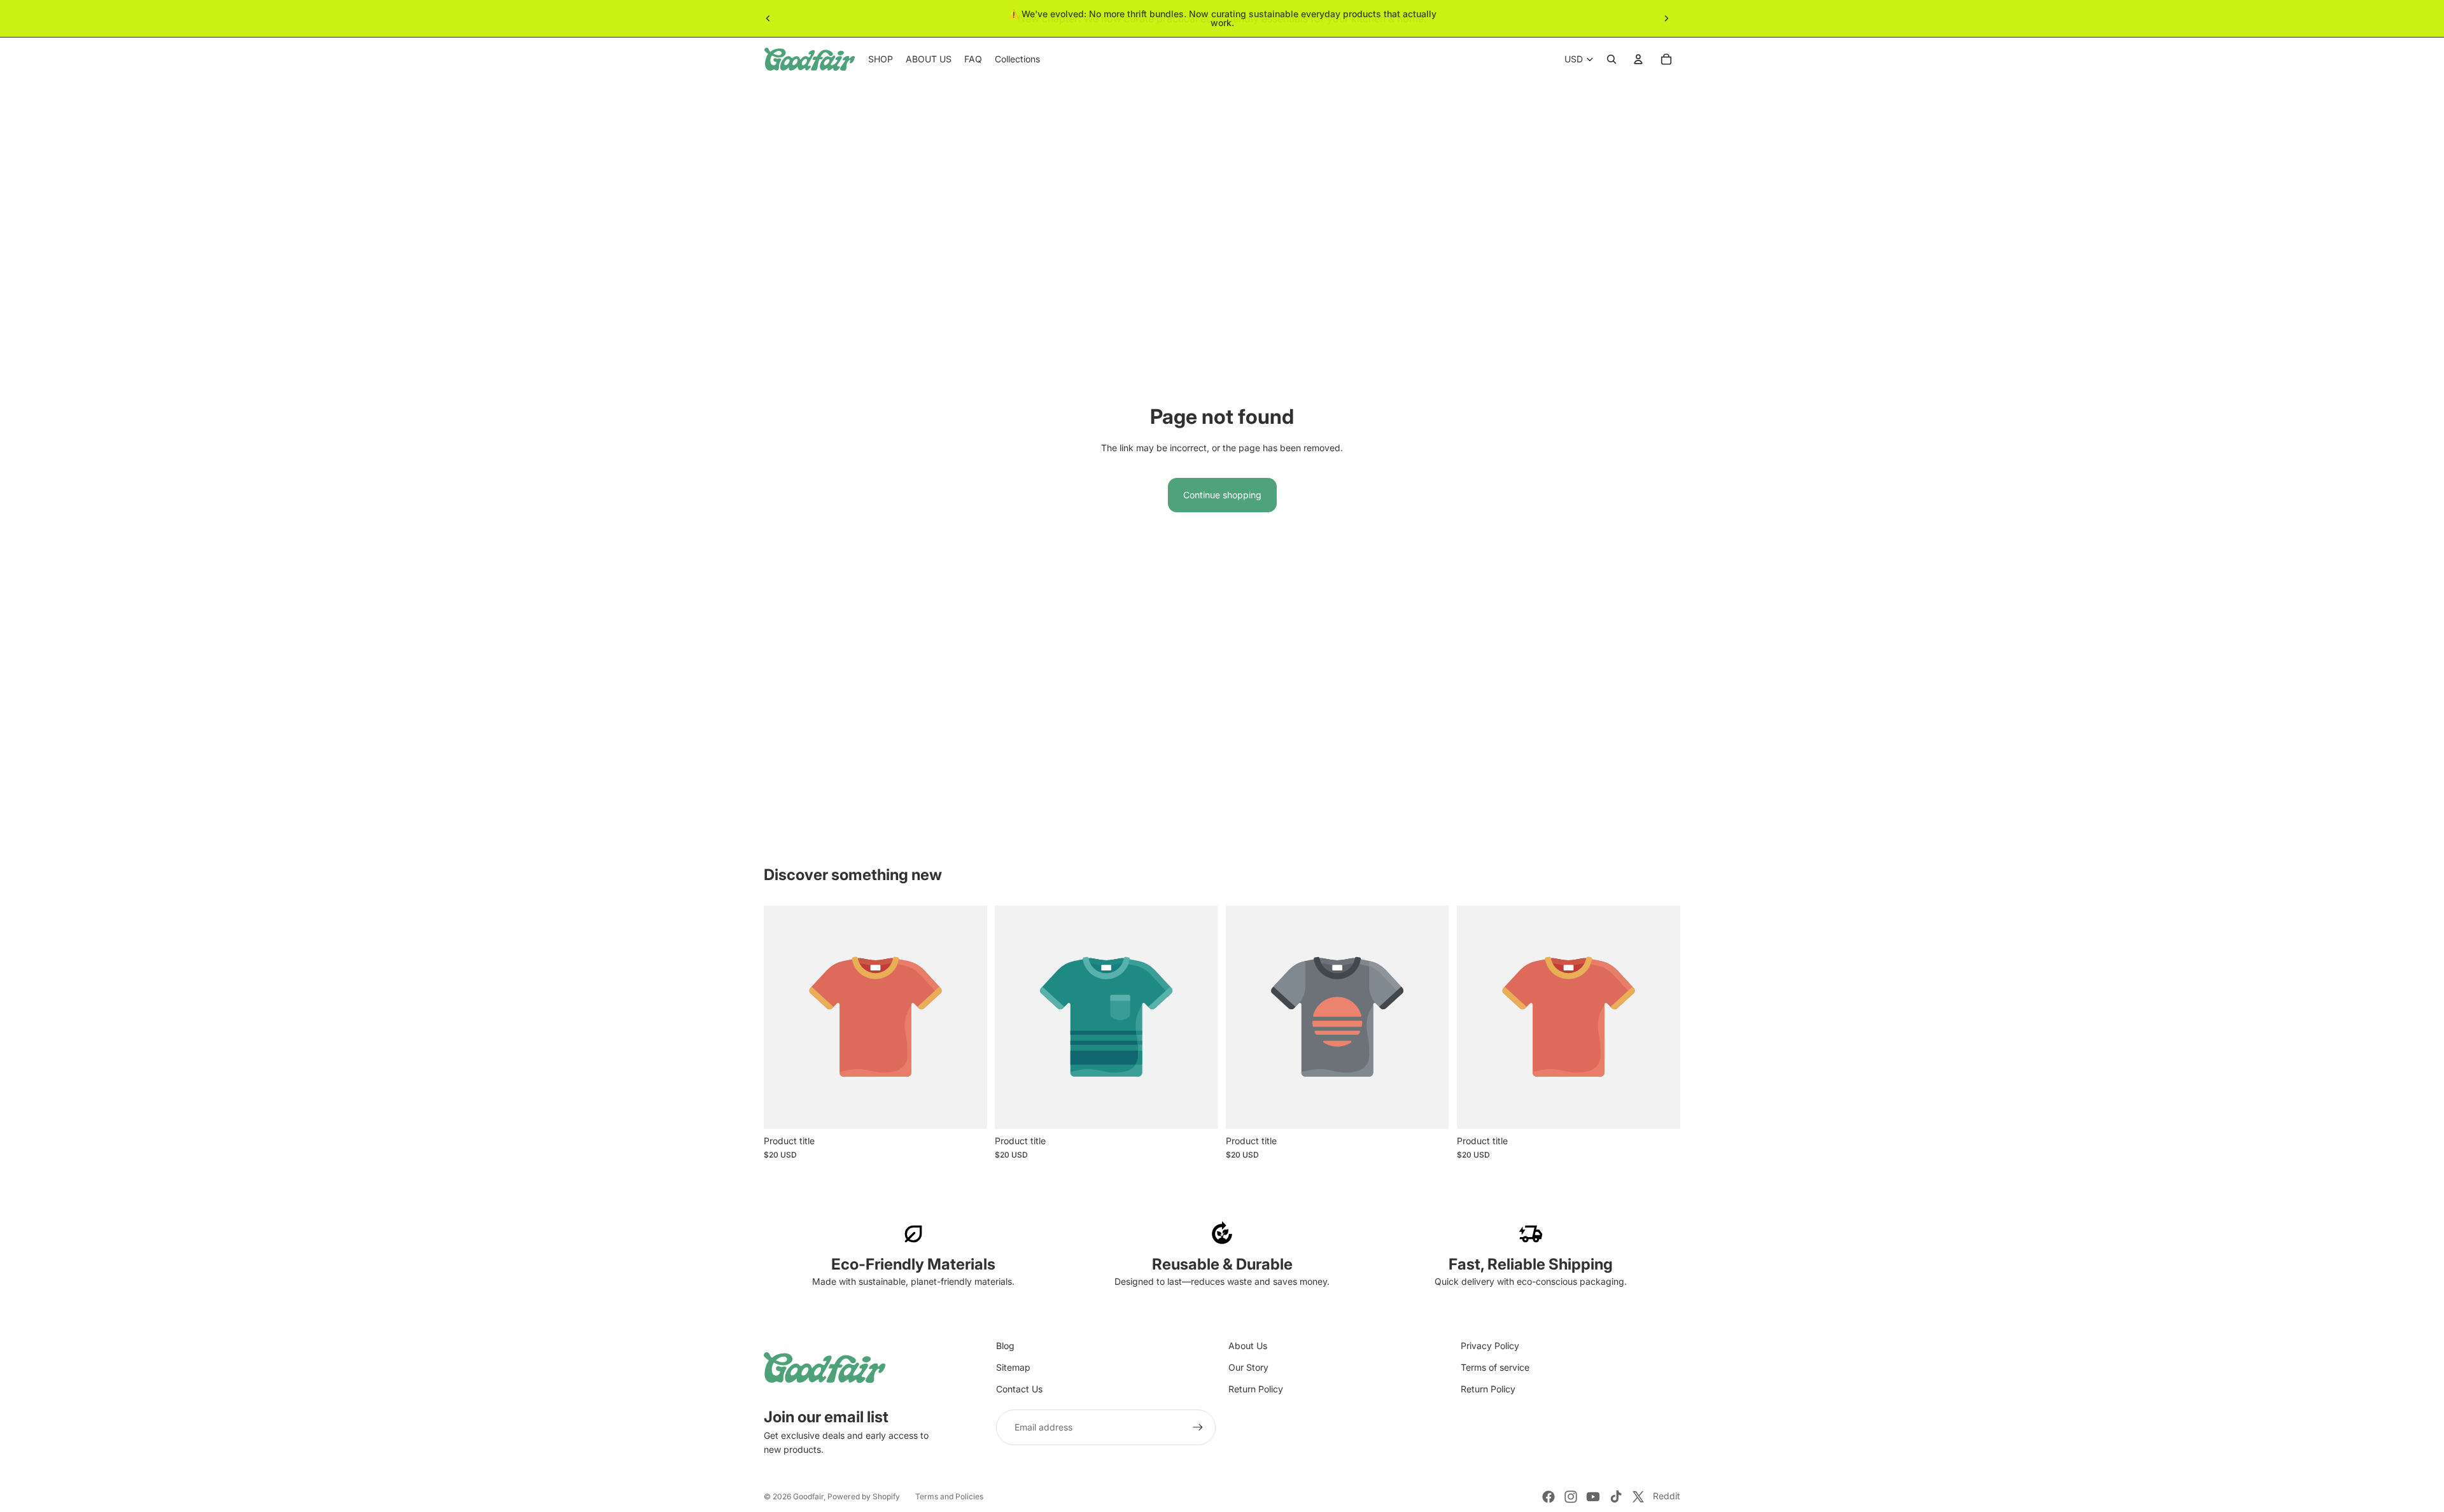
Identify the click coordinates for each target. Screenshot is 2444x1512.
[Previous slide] (768, 18)
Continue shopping (1222, 495)
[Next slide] (1666, 18)
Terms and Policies (949, 1496)
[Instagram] (1571, 1497)
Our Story (1248, 1367)
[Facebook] (1549, 1497)
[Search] (1612, 59)
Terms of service (1495, 1367)
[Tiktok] (1616, 1497)
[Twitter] (1638, 1497)
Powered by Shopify (864, 1496)
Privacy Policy (1490, 1346)
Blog (1005, 1346)
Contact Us (1019, 1389)
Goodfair (808, 1496)
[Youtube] (1593, 1497)
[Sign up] (1198, 1427)
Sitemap (1013, 1367)
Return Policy (1256, 1389)
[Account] (1638, 59)
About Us (1248, 1346)
